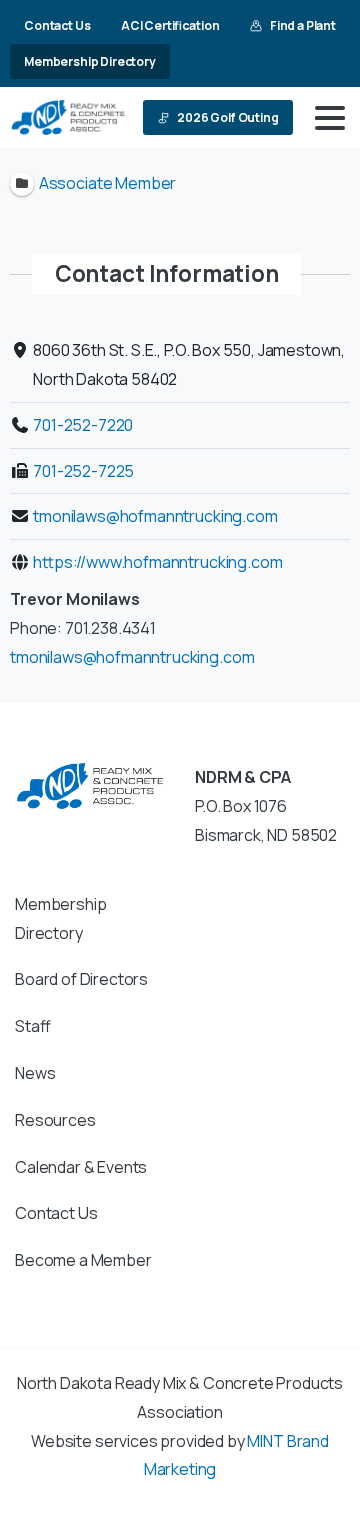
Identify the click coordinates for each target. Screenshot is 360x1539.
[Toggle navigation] (330, 118)
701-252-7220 (83, 425)
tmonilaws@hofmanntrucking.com (155, 516)
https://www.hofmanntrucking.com (157, 562)
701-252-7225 (83, 471)
